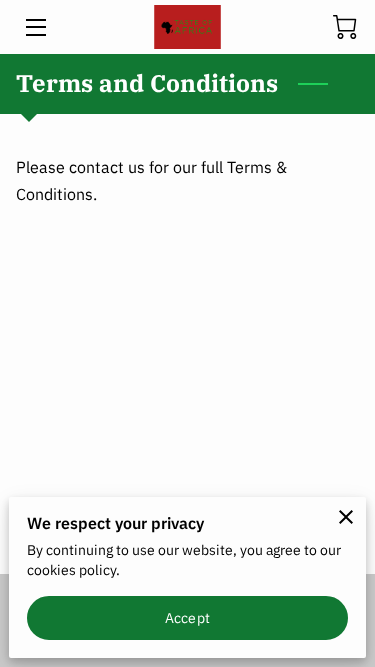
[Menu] (34, 27)
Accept (187, 617)
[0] (345, 27)
